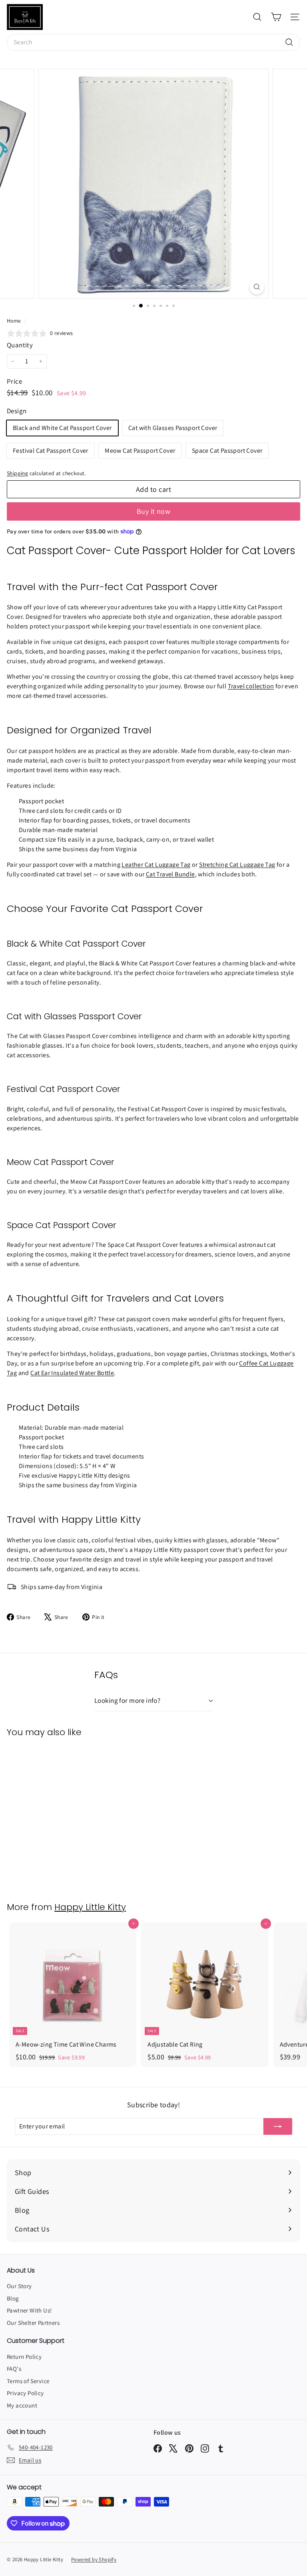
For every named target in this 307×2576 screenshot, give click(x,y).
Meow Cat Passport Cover (140, 451)
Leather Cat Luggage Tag (156, 865)
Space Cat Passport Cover (227, 451)
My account (22, 2405)
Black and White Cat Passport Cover (62, 428)
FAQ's (14, 2369)
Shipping (17, 473)
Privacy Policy (25, 2393)
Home (15, 321)
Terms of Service (28, 2381)
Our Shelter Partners (33, 2323)
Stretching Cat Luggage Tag (237, 865)
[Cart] (276, 17)
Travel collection (251, 686)
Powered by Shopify (94, 2559)
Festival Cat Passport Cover (51, 451)
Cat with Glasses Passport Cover (173, 428)
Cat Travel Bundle (170, 874)
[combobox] (153, 42)
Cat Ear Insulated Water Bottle (72, 1373)
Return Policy (24, 2357)
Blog (13, 2298)
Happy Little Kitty (90, 1907)
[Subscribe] (278, 2126)
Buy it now (154, 511)
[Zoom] (257, 287)
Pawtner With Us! (29, 2310)
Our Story (19, 2286)
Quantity (20, 345)
